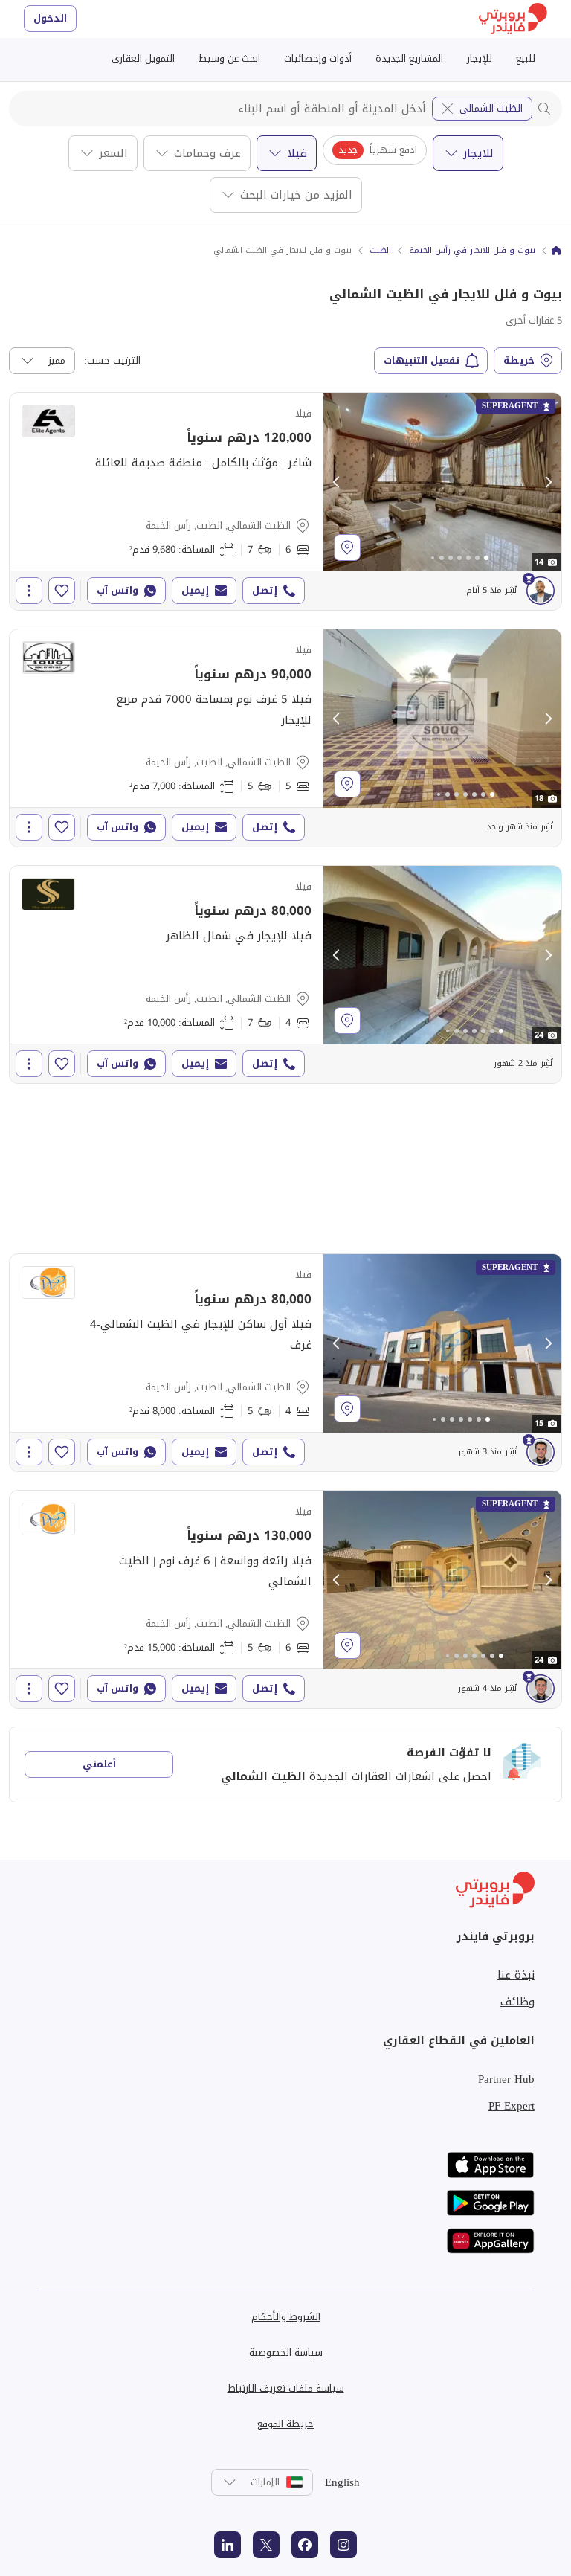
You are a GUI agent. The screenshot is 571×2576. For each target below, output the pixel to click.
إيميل (195, 590)
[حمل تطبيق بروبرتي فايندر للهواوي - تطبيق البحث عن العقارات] (491, 2241)
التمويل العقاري (143, 58)
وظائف (517, 2002)
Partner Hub (506, 2079)
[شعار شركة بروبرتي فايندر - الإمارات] (513, 19)
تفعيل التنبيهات (422, 360)
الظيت (380, 251)
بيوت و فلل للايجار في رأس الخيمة (472, 251)
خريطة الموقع (285, 2424)
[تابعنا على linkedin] (228, 2545)
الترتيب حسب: (112, 361)
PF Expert (512, 2106)
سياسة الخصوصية (286, 2352)
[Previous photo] (337, 482)
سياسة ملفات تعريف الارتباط (286, 2388)
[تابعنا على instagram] (343, 2545)
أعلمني (99, 1764)
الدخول (50, 18)
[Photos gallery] (442, 482)
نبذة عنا (516, 1975)
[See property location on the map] (347, 547)
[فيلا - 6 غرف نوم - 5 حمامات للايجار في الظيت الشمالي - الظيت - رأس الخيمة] (285, 1599)
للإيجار (480, 58)
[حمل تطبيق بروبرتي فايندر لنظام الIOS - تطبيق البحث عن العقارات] (491, 2165)
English (342, 2482)
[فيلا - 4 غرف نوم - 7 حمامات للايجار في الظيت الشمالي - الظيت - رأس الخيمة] (285, 974)
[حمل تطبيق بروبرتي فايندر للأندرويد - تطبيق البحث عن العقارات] (491, 2203)
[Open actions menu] (29, 591)
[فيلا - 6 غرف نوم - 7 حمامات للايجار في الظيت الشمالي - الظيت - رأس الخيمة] (285, 501)
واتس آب (117, 590)
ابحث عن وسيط (229, 58)
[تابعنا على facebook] (305, 2545)
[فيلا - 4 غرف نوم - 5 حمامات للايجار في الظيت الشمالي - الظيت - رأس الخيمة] (285, 1363)
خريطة (519, 360)
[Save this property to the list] (62, 591)
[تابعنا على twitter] (266, 2545)
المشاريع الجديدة (409, 58)
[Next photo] (548, 482)
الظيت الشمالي (491, 108)
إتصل (265, 590)
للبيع (526, 58)
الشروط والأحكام (286, 2317)
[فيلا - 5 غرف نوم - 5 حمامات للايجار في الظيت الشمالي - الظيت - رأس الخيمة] (285, 738)
